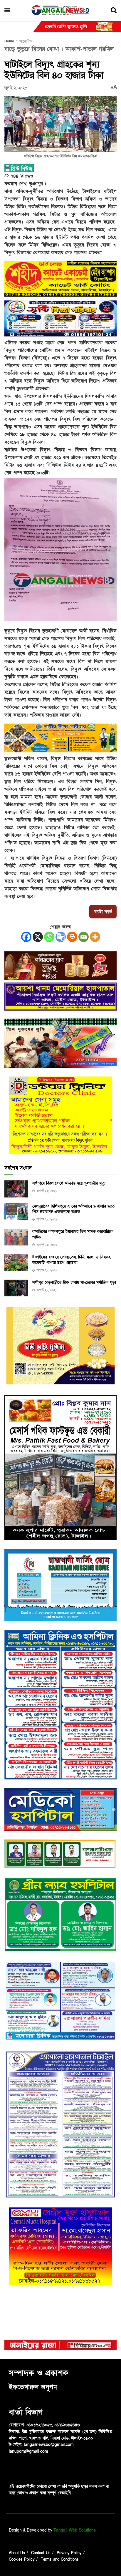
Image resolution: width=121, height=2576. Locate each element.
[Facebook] (26, 937)
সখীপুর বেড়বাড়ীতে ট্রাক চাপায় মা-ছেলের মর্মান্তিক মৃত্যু (74, 1282)
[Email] (84, 937)
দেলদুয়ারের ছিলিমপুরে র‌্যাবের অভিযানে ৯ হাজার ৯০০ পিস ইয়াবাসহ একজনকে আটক (73, 1209)
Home (9, 41)
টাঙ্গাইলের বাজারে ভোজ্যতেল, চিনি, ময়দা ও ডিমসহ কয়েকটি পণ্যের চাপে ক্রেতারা (71, 1260)
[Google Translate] (61, 937)
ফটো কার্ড (103, 912)
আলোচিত (26, 41)
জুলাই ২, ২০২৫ (16, 88)
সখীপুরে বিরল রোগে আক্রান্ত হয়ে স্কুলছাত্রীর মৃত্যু (69, 1183)
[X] (38, 937)
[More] (95, 937)
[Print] (72, 937)
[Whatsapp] (49, 937)
